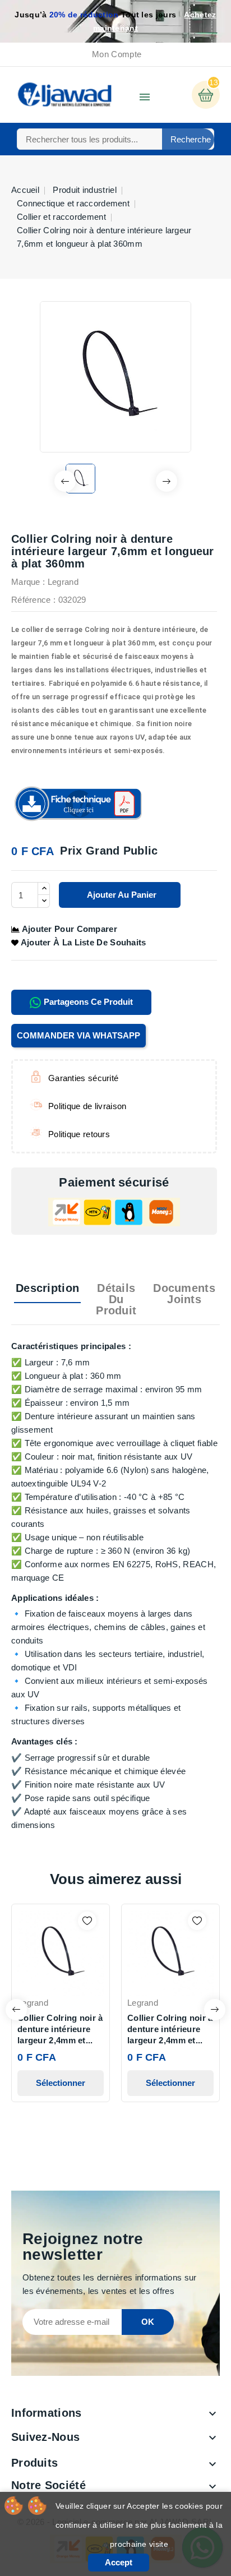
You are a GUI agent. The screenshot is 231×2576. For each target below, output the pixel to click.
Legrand (63, 582)
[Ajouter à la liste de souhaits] (87, 1921)
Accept (119, 2562)
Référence (31, 600)
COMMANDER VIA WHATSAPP (78, 1035)
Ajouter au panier (121, 895)
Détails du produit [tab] (116, 1299)
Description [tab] (47, 1288)
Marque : (28, 582)
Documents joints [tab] (184, 1294)
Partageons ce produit (87, 1002)
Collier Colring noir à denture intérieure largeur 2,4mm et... (60, 2029)
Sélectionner (61, 2083)
